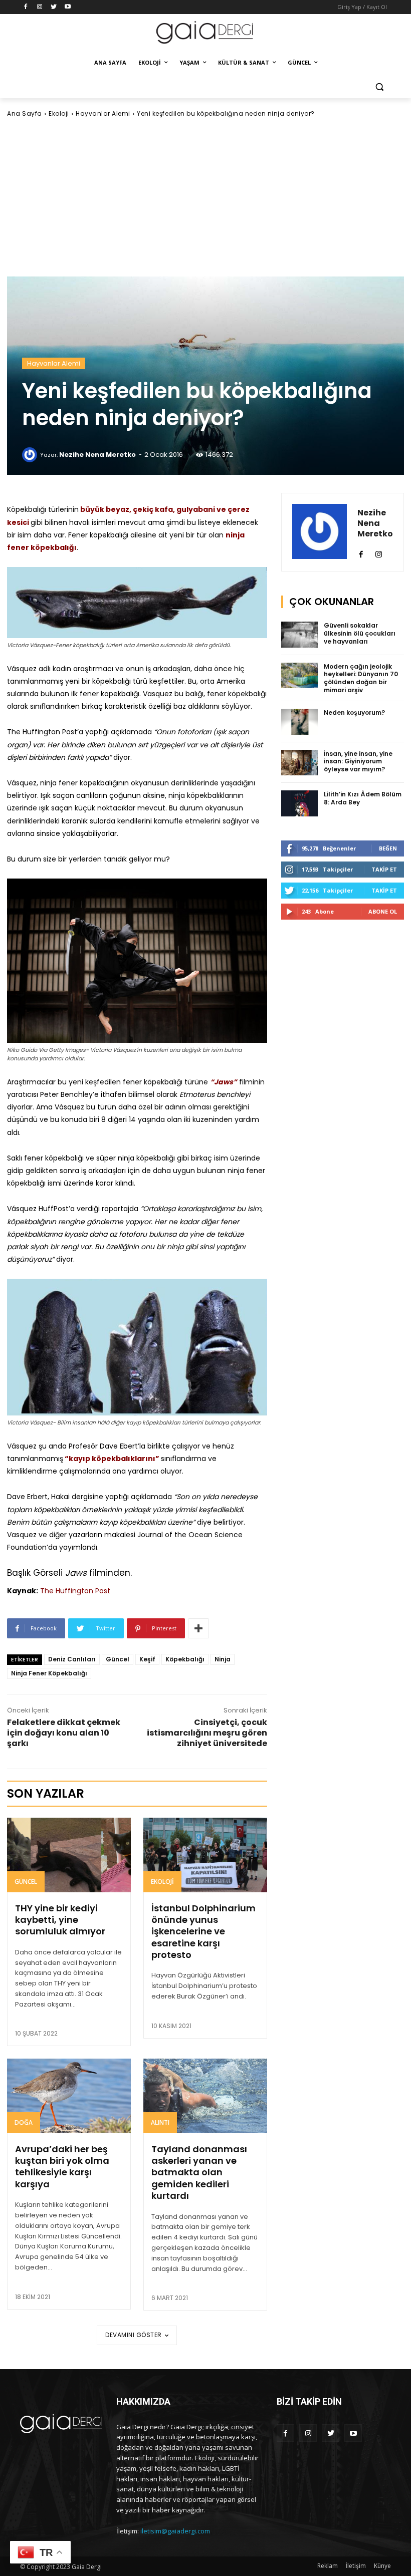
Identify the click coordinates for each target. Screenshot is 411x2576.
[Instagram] (40, 7)
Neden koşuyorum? (354, 712)
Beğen (388, 848)
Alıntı (160, 2122)
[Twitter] (54, 7)
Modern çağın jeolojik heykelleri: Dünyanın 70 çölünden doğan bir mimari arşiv (361, 678)
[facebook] (361, 552)
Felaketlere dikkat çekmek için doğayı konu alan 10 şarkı (64, 1733)
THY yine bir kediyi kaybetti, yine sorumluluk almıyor (60, 1920)
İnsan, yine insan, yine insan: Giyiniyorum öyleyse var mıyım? (358, 761)
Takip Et (384, 869)
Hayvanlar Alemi (103, 113)
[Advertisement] (205, 197)
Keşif (147, 1659)
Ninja (223, 1659)
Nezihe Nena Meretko (97, 455)
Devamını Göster (134, 2335)
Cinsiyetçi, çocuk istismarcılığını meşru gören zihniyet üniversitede (207, 1733)
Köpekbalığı (185, 1659)
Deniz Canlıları (72, 1659)
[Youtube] (67, 7)
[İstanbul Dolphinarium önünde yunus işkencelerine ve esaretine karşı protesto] (205, 1855)
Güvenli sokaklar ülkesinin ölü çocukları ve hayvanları (360, 633)
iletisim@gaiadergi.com (175, 2531)
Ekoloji (59, 113)
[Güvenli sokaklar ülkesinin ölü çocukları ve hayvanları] (300, 635)
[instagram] (379, 552)
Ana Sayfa (25, 113)
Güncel (118, 1659)
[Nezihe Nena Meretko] (31, 455)
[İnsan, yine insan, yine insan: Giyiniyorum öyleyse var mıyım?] (300, 763)
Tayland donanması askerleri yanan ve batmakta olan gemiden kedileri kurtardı (199, 2173)
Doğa (24, 2122)
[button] (379, 87)
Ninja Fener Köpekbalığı (49, 1673)
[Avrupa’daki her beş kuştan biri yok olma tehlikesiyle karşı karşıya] (69, 2096)
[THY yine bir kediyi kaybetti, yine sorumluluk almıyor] (69, 1855)
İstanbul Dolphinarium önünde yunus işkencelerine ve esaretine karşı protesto (203, 1932)
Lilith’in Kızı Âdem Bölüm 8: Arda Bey (363, 798)
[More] (198, 1628)
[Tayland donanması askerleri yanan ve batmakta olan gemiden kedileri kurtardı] (205, 2096)
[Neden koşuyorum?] (300, 722)
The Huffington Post (75, 1591)
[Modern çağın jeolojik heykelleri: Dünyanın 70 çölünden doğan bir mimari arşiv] (300, 676)
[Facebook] (26, 7)
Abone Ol (383, 911)
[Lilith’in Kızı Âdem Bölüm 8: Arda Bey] (300, 803)
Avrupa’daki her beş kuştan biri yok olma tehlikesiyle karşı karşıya (62, 2167)
